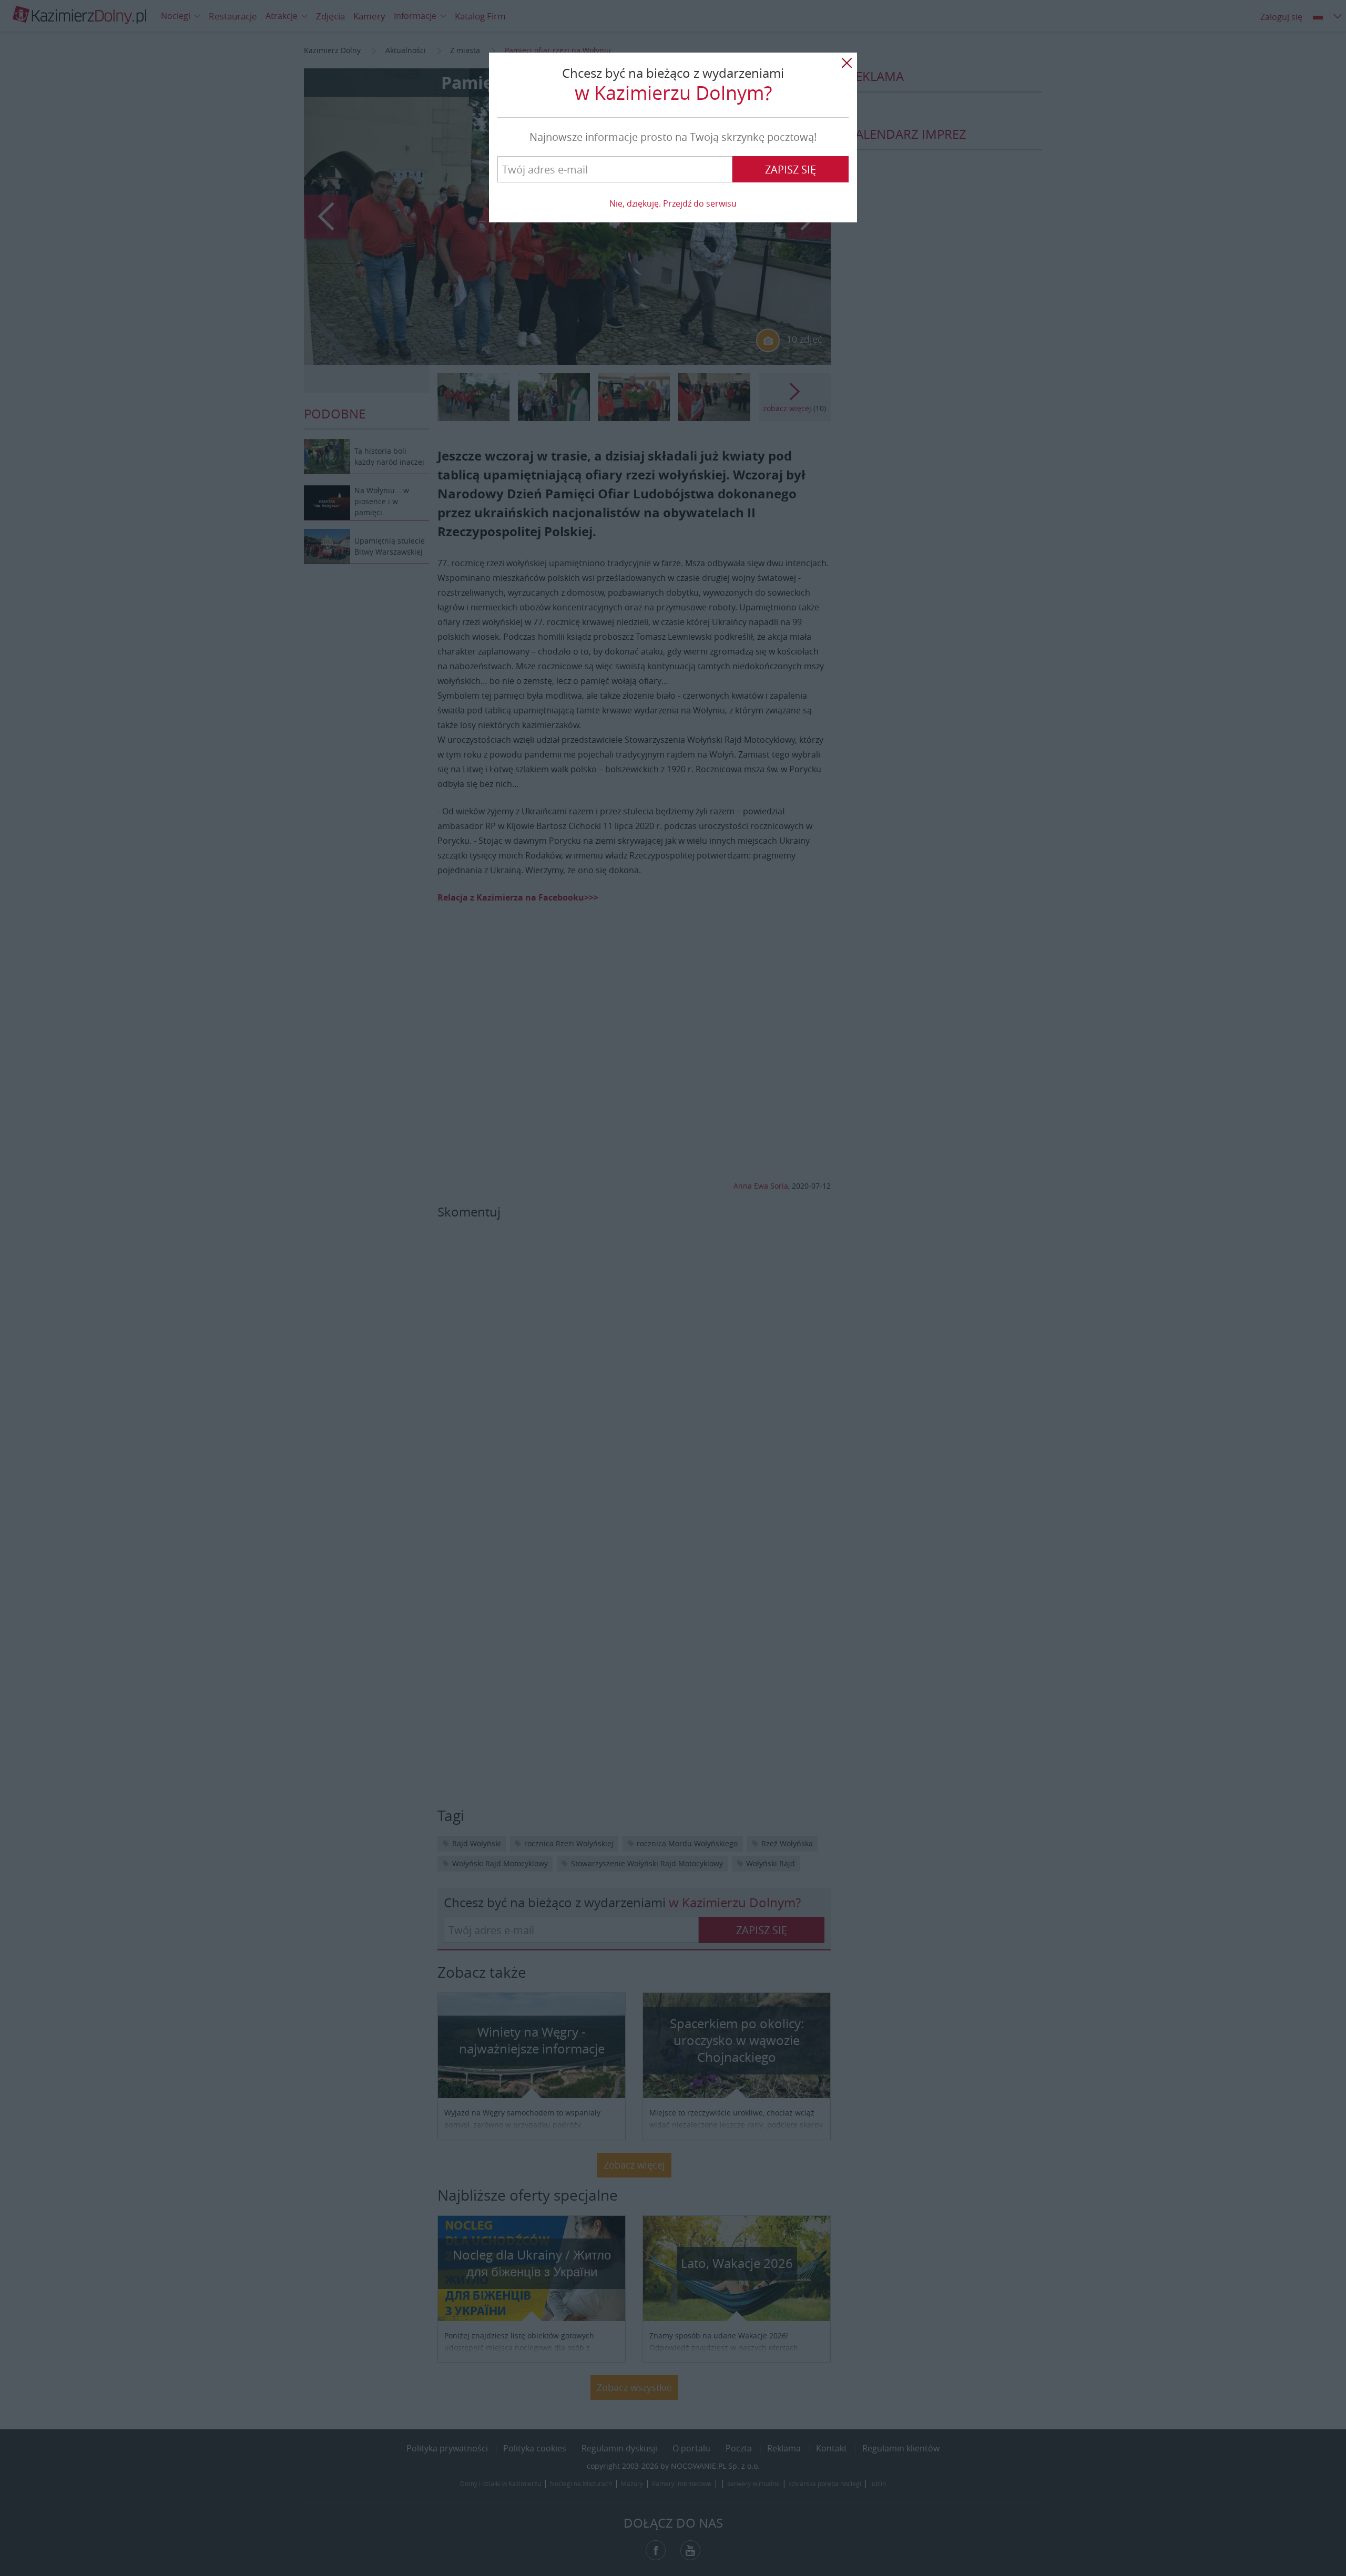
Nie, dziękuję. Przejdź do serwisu (673, 203)
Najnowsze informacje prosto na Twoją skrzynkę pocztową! (673, 137)
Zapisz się (791, 170)
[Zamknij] (847, 63)
